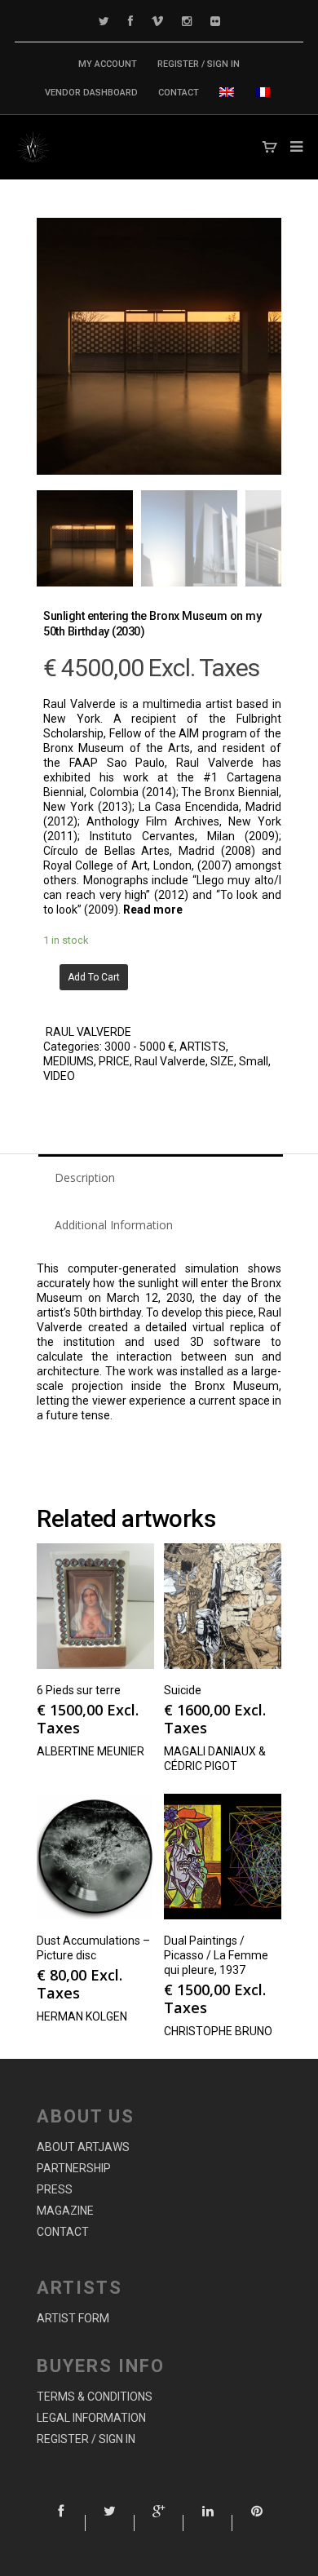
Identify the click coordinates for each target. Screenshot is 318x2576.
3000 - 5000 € (139, 1047)
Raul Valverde (170, 1061)
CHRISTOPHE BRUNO (218, 2031)
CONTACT (179, 93)
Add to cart (94, 977)
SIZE (222, 1061)
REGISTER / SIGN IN (199, 64)
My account (108, 64)
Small (254, 1061)
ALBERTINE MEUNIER (91, 1751)
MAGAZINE (65, 2211)
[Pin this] (257, 2523)
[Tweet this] (110, 2523)
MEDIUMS (68, 1061)
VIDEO (59, 1076)
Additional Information (114, 1225)
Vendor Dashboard (91, 93)
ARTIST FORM (73, 2318)
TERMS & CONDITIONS (95, 2397)
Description (85, 1177)
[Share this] (61, 2523)
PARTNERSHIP (74, 2168)
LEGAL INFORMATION (91, 2418)
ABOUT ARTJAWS (83, 2147)
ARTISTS (203, 1047)
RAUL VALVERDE (88, 1032)
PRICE (114, 1061)
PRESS (55, 2189)
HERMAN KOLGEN (82, 2016)
